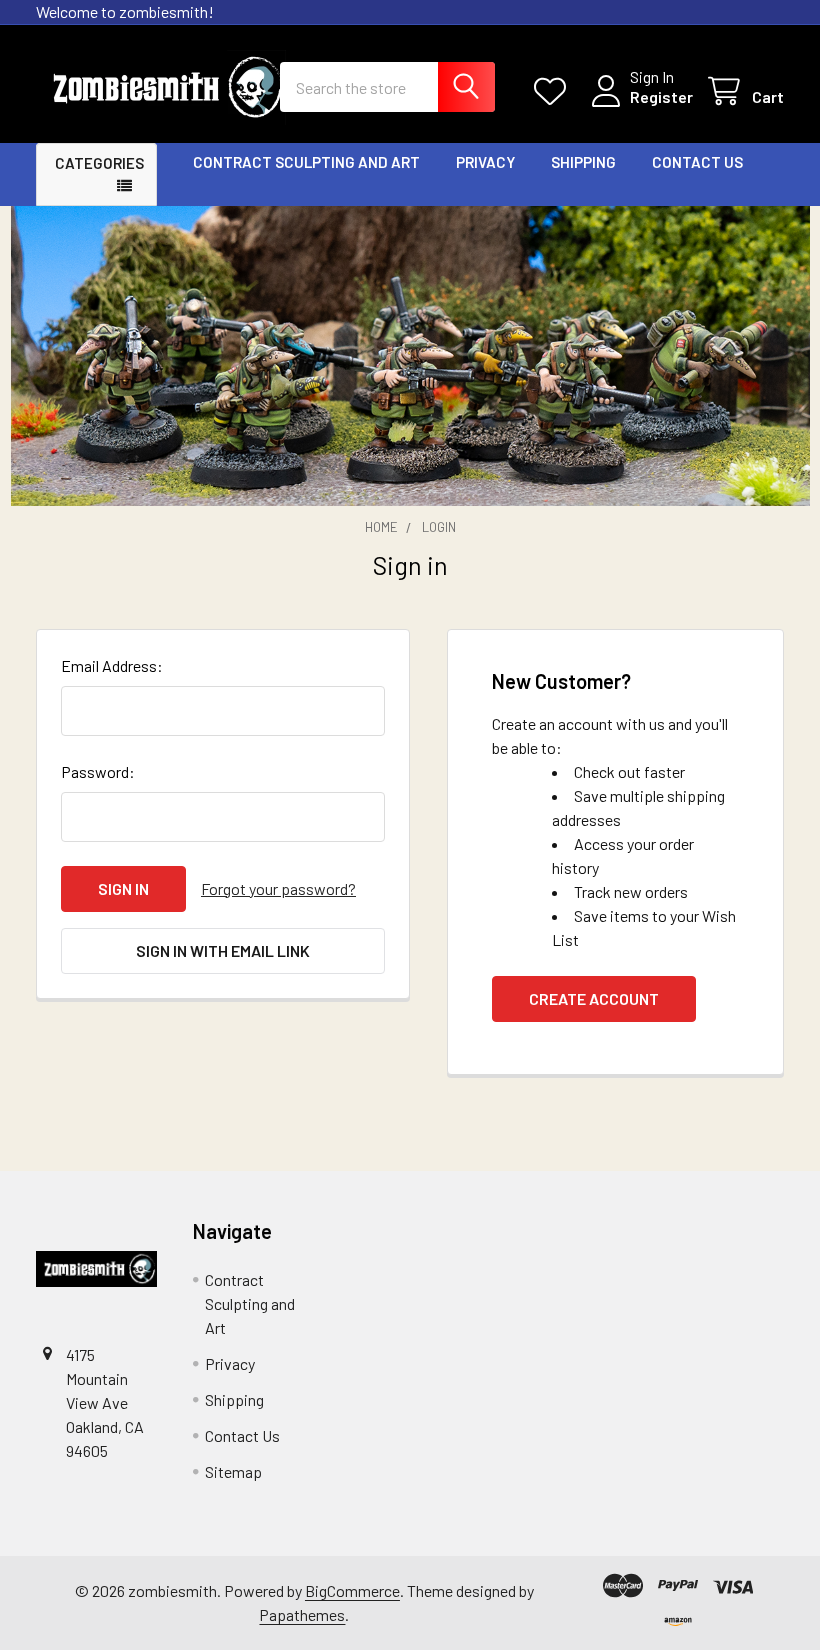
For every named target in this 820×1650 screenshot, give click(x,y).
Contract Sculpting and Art (306, 162)
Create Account (594, 998)
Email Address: (112, 665)
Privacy (485, 162)
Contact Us (697, 162)
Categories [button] (99, 163)
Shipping (583, 162)
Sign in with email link (223, 950)
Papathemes (302, 1614)
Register (661, 96)
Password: (98, 771)
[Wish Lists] (554, 91)
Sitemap (233, 1471)
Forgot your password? (278, 888)
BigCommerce (352, 1590)
